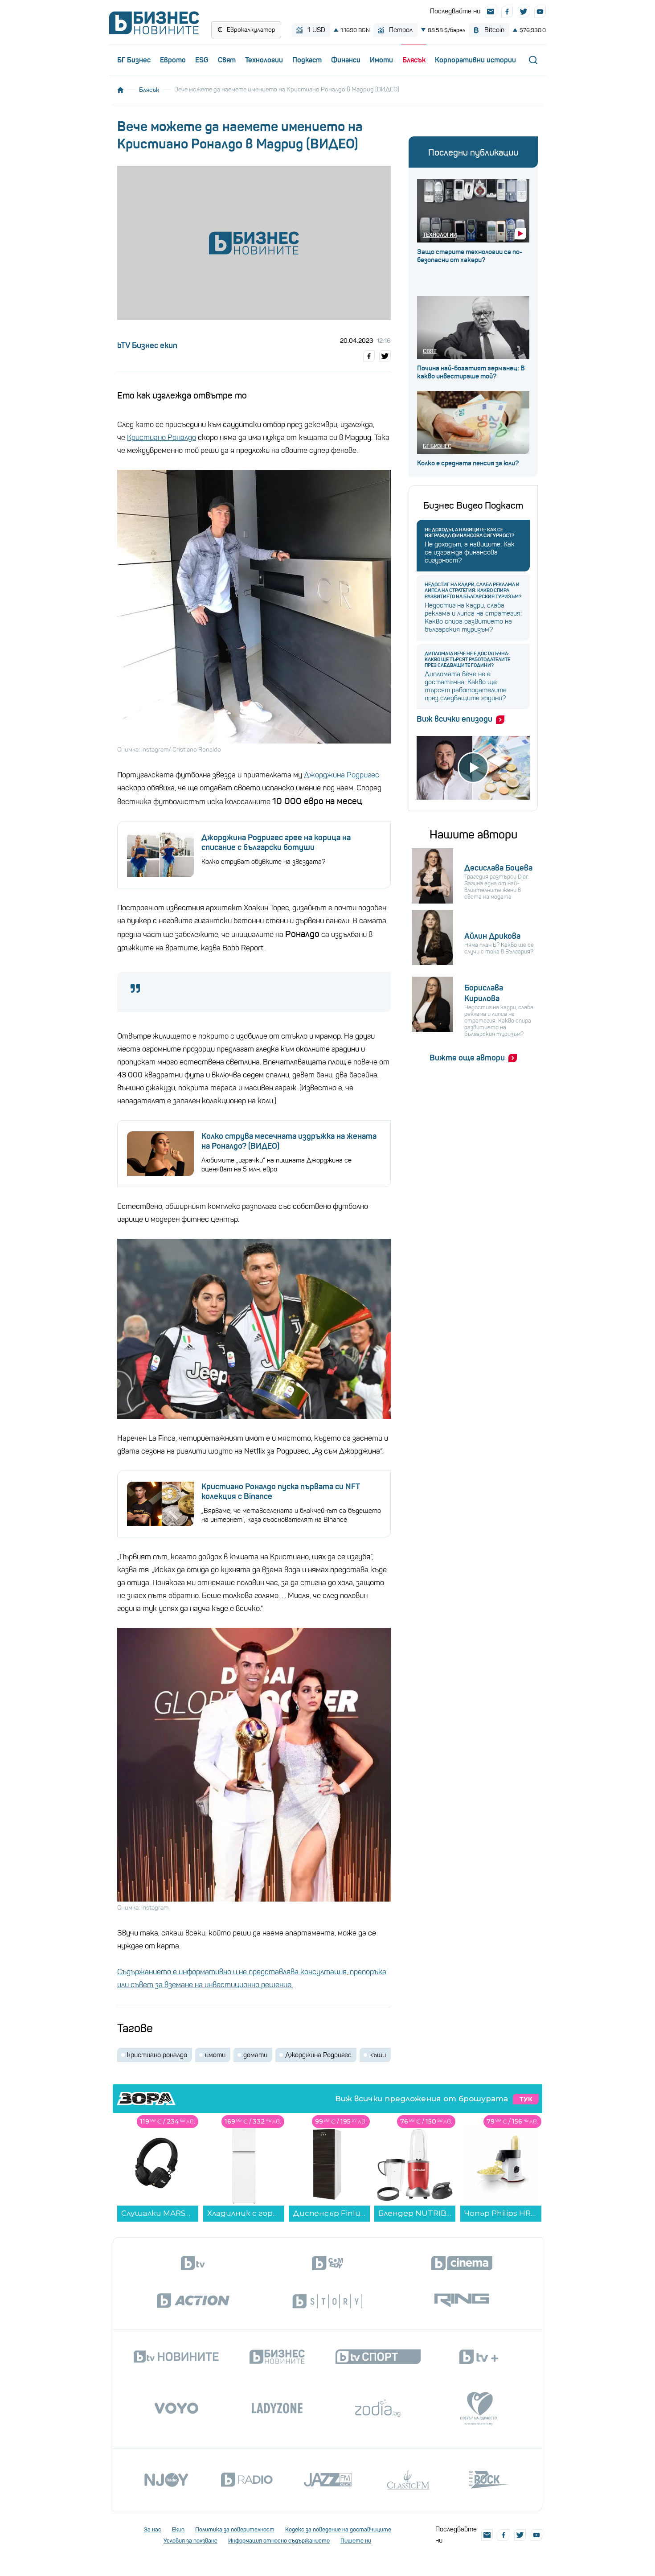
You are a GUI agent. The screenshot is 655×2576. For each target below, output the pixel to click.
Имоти (381, 60)
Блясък (414, 60)
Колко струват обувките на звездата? (263, 862)
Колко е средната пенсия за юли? (468, 463)
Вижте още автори (467, 1058)
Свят (227, 60)
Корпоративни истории (475, 60)
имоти (215, 2055)
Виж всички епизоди (454, 719)
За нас (153, 2529)
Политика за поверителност (235, 2529)
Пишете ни (356, 2541)
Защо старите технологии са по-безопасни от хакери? (470, 256)
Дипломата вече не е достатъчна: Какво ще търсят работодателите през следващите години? (467, 659)
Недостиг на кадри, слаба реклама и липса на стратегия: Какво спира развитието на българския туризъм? (473, 590)
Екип (178, 2529)
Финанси (346, 60)
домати (255, 2055)
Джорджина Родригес (342, 775)
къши (378, 2055)
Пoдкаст (307, 60)
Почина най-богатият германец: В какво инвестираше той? (471, 372)
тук (526, 2099)
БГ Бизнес (134, 60)
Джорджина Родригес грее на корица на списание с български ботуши (276, 842)
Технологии (264, 60)
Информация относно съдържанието (279, 2541)
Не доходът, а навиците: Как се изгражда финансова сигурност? (469, 533)
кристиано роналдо (157, 2055)
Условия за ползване (190, 2541)
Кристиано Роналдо (162, 438)
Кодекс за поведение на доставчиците (338, 2529)
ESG (202, 60)
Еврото (173, 60)
